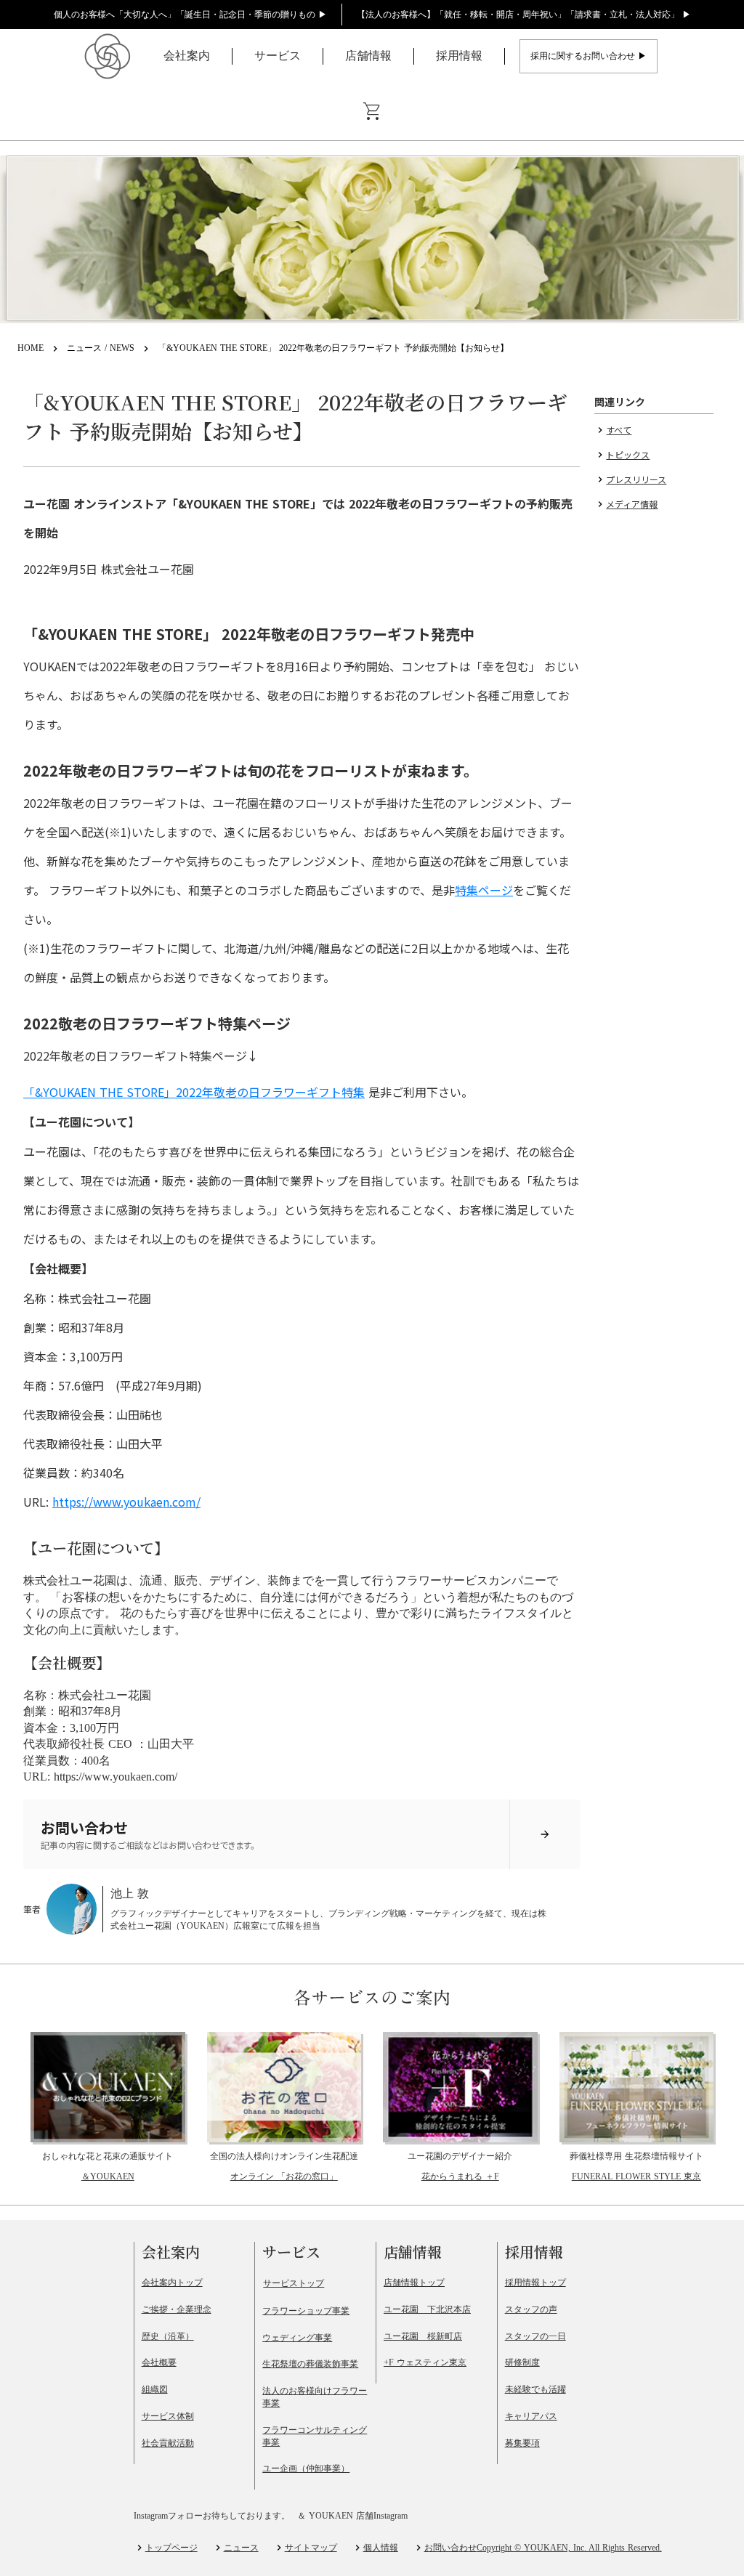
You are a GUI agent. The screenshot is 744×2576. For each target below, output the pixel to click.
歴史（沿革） (168, 2336)
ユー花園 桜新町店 (423, 2336)
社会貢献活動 (168, 2443)
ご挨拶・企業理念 (177, 2309)
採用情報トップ (535, 2283)
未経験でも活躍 (535, 2389)
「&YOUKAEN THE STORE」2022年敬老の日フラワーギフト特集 (194, 1092)
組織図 (155, 2389)
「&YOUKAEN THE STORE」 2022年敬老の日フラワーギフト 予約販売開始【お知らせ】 (333, 348)
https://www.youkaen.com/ (126, 1502)
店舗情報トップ (414, 2283)
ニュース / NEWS (101, 348)
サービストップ (294, 2283)
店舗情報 (368, 56)
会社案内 (187, 56)
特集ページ (484, 890)
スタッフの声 (531, 2309)
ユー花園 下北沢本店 (427, 2309)
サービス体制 (168, 2416)
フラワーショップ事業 (306, 2311)
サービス (278, 56)
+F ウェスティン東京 (425, 2362)
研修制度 (522, 2362)
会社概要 (159, 2362)
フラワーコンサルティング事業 (315, 2436)
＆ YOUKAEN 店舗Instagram (352, 2516)
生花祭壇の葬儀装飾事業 (310, 2364)
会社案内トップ (172, 2283)
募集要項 (522, 2443)
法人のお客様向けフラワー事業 (315, 2397)
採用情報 (459, 56)
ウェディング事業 (297, 2338)
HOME (31, 348)
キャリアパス (531, 2416)
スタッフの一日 (535, 2336)
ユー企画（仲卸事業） (306, 2468)
